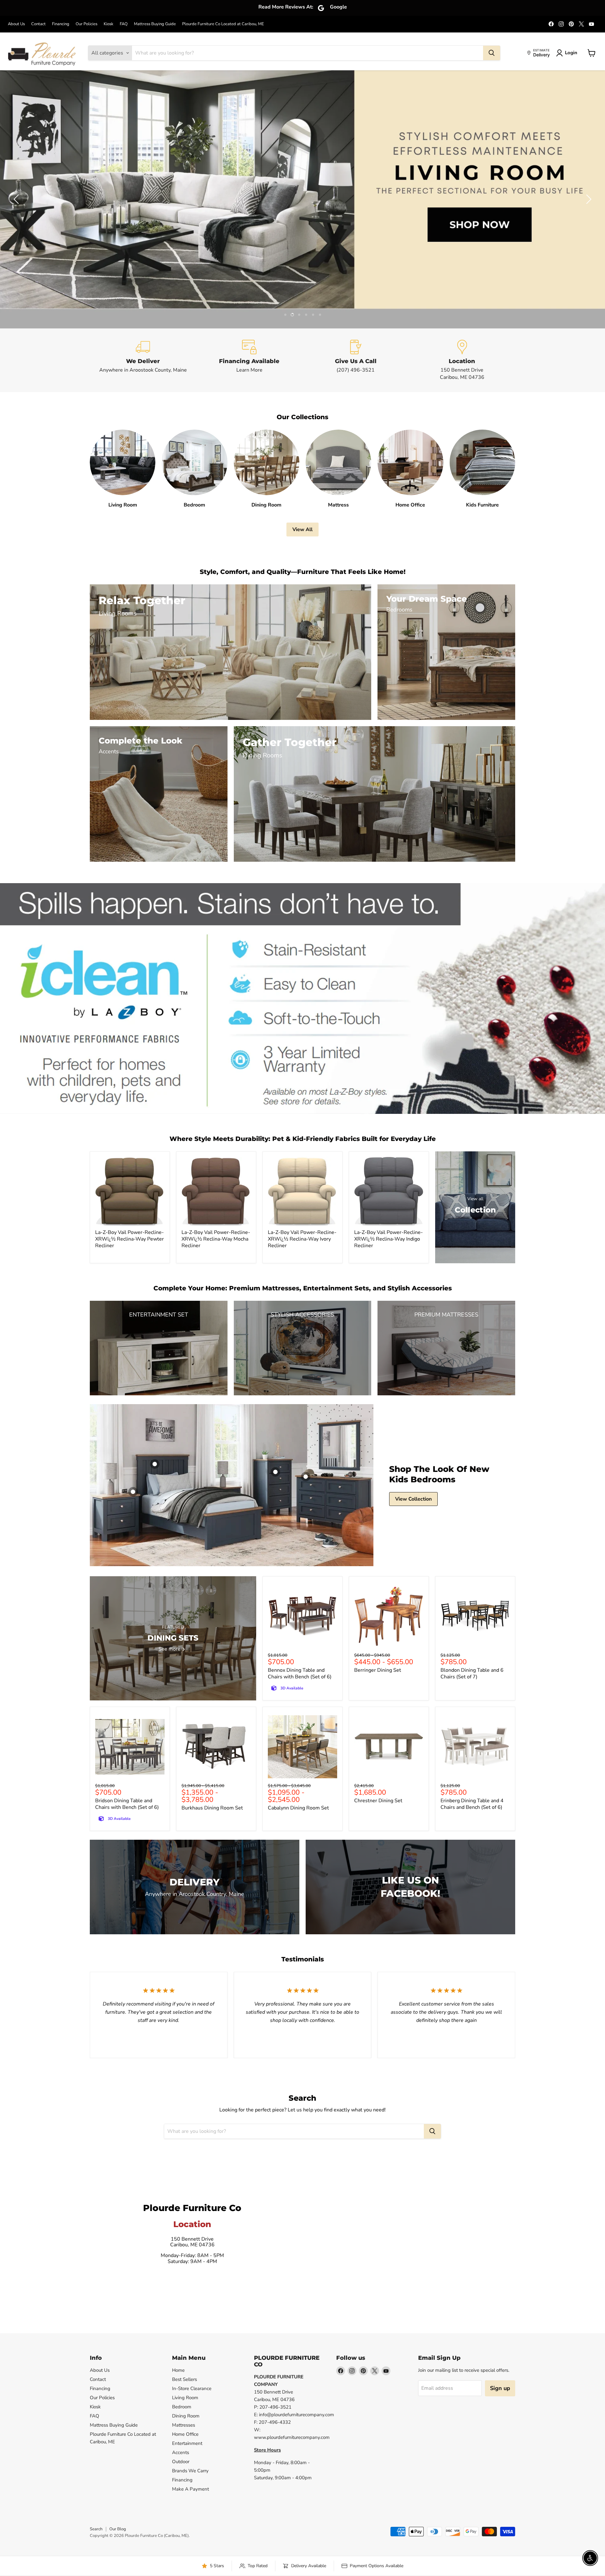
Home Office (185, 2434)
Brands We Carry (190, 2471)
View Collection (413, 1499)
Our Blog (118, 2529)
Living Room (185, 2398)
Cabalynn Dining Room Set (298, 1808)
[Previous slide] (17, 199)
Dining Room (186, 2416)
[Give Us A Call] (356, 360)
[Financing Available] (250, 360)
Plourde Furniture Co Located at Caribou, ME (223, 24)
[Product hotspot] (155, 1464)
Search (96, 2529)
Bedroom (182, 2407)
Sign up (500, 2388)
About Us (16, 24)
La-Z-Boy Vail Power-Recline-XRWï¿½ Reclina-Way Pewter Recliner (130, 1239)
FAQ (124, 24)
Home (178, 2370)
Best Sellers (184, 2379)
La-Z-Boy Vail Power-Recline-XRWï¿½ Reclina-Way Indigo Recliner (389, 1239)
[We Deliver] (143, 360)
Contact (38, 24)
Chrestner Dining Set (378, 1801)
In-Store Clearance (192, 2388)
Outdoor (181, 2462)
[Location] (462, 360)
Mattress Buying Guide (155, 24)
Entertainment (187, 2443)
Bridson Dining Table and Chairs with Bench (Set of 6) (127, 1804)
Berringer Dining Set (378, 1670)
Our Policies (86, 24)
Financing (61, 24)
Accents (181, 2452)
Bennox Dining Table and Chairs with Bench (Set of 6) (300, 1673)
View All (302, 530)
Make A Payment (190, 2489)
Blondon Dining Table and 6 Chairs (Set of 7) (472, 1673)
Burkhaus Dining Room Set (212, 1808)
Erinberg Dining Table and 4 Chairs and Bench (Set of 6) (472, 1804)
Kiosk (109, 24)
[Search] (492, 53)
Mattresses (184, 2425)
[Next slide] (588, 199)
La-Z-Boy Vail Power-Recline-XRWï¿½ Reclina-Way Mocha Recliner (216, 1239)
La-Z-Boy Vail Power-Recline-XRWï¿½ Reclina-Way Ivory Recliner (302, 1239)
